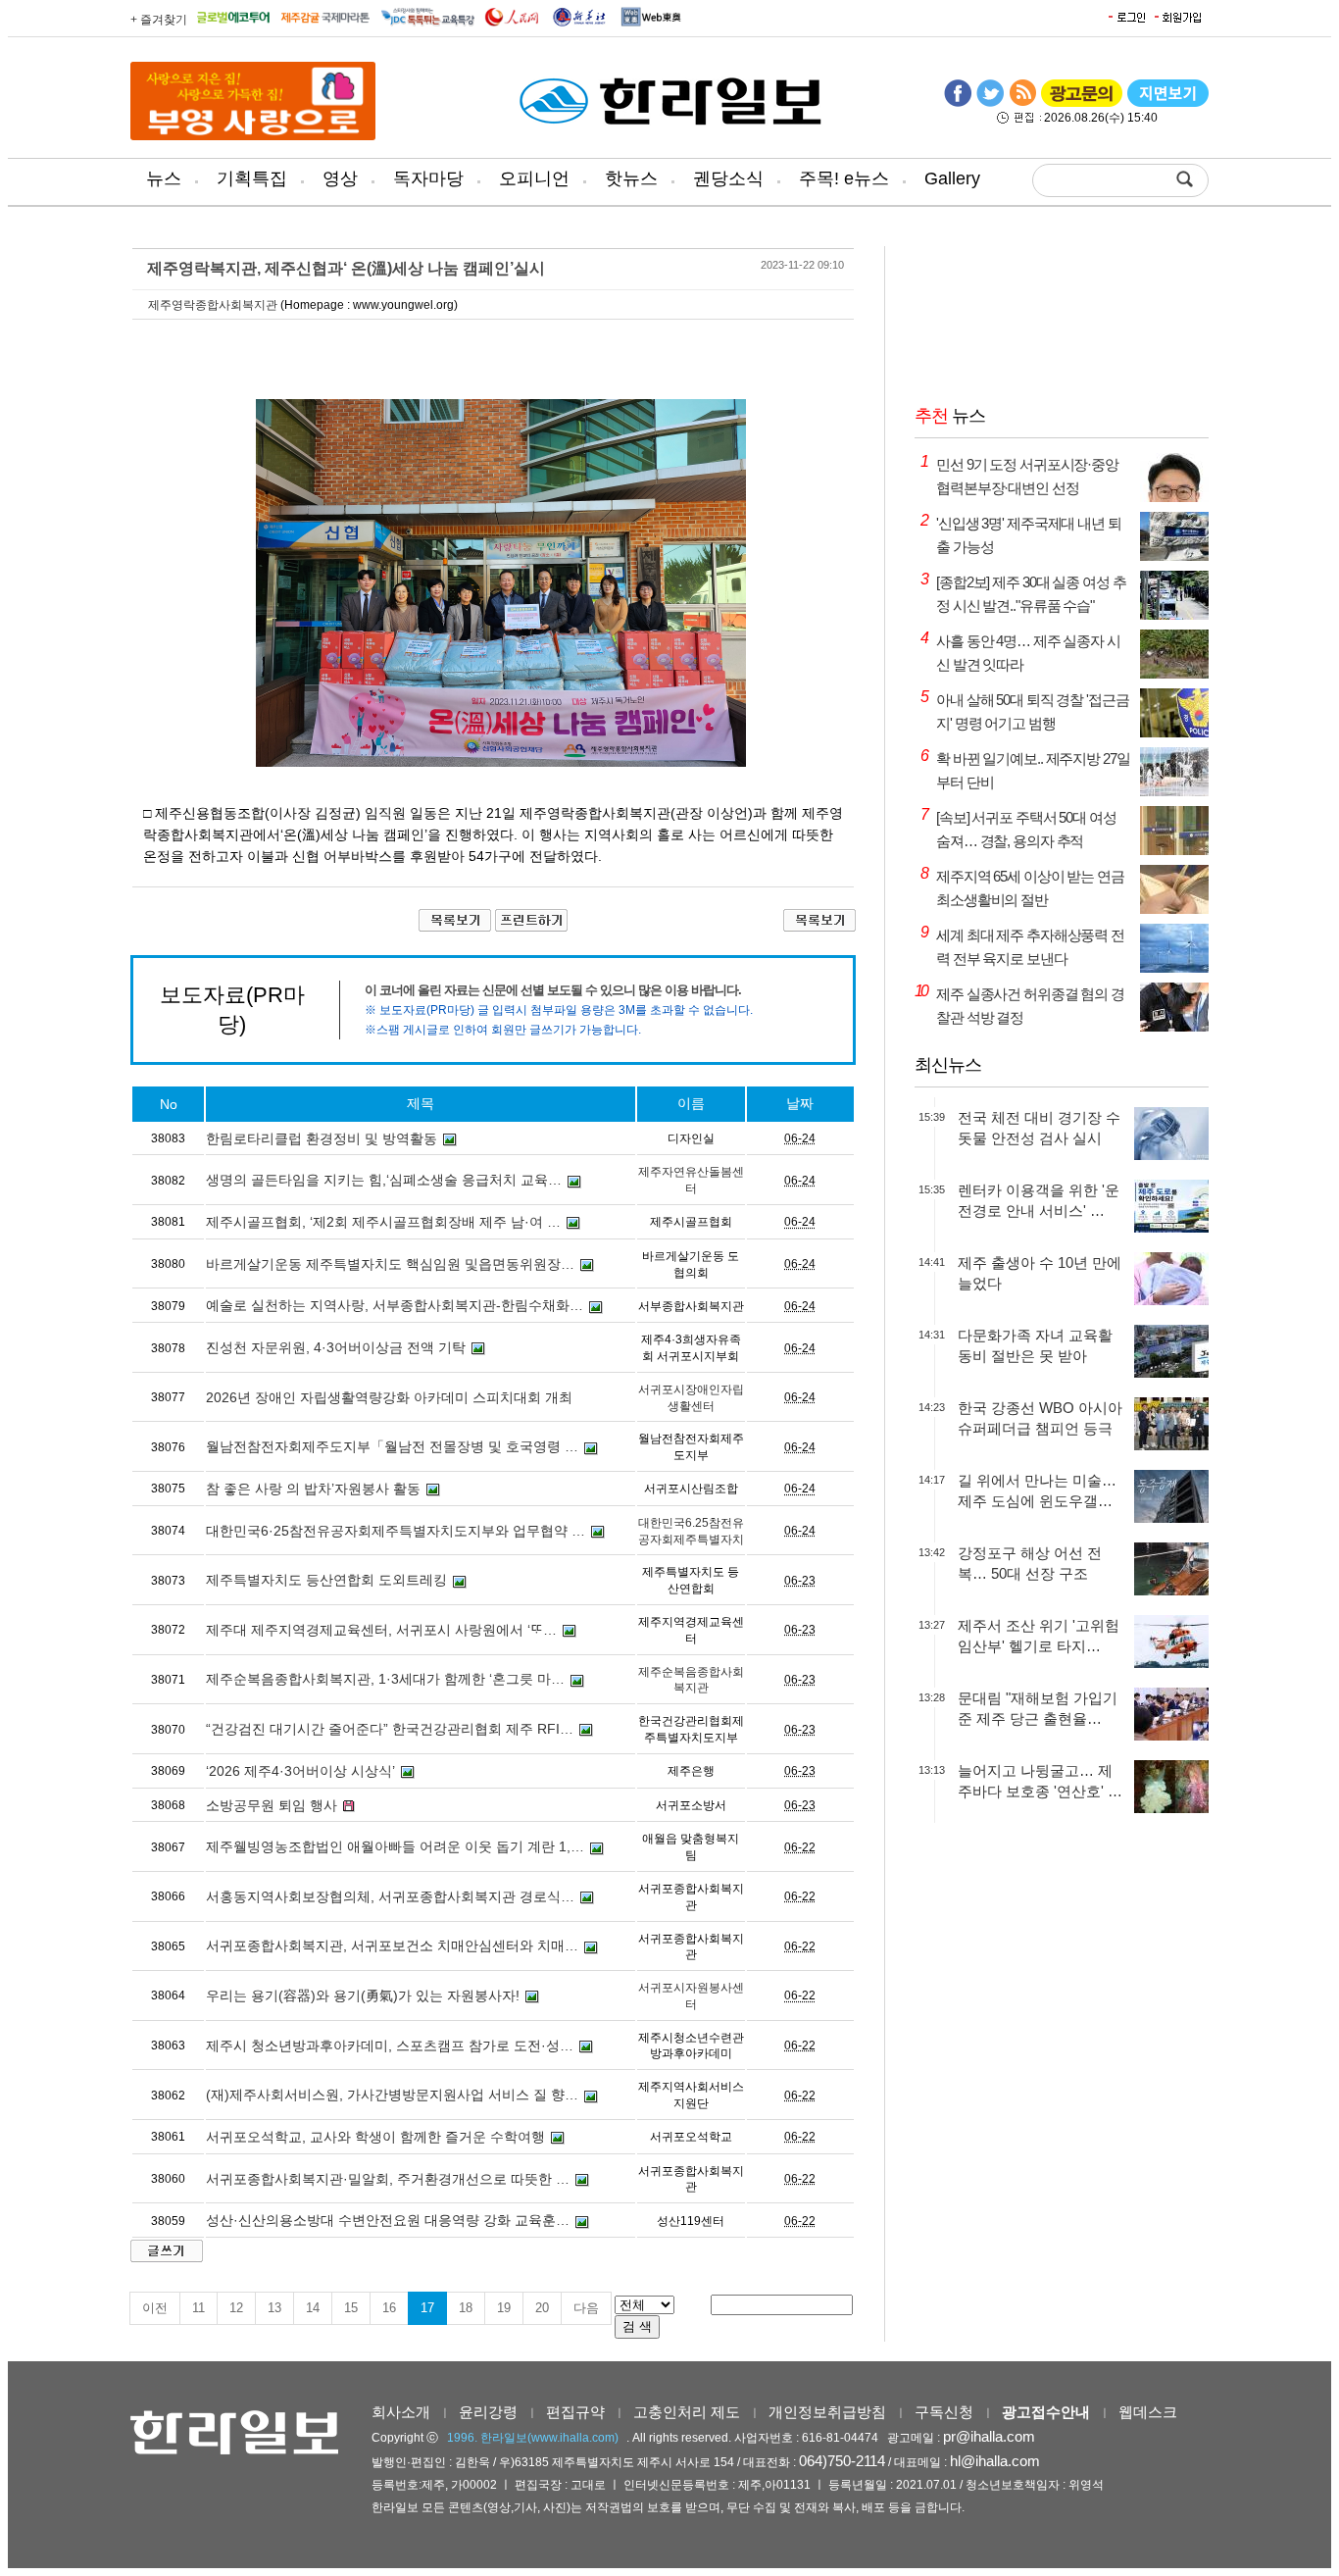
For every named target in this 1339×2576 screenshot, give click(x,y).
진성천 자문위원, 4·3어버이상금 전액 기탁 (336, 1347)
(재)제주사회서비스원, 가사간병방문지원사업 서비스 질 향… (392, 2095)
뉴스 (164, 178)
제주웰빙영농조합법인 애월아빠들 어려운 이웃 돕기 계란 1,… (395, 1846)
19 (504, 2308)
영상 (340, 178)
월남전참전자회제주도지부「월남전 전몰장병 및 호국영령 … (392, 1446)
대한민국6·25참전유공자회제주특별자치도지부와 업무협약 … (396, 1531)
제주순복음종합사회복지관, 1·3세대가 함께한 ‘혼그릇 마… (385, 1679)
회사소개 (401, 2412)
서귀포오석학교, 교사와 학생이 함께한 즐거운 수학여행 (375, 2137)
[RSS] (1022, 103)
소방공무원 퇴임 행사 (272, 1805)
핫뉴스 (631, 178)
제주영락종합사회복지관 (213, 305)
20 (542, 2308)
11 (198, 2308)
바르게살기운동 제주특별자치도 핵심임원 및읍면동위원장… (390, 1264)
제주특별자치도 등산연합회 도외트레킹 (326, 1580)
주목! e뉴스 (844, 178)
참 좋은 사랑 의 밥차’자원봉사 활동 (313, 1489)
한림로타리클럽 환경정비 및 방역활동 (322, 1138)
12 (236, 2308)
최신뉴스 (948, 1065)
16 (389, 2308)
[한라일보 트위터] (990, 103)
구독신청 (944, 2412)
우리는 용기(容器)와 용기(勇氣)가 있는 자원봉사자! (363, 1995)
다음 (586, 2308)
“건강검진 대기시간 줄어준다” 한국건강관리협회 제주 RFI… (390, 1729)
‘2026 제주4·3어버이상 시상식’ (300, 1771)
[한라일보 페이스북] (958, 103)
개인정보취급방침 (827, 2412)
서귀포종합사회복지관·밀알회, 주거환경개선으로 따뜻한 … (388, 2179)
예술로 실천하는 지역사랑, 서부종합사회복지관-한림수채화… (395, 1305)
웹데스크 (1148, 2412)
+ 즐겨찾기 (159, 20)
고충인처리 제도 (687, 2412)
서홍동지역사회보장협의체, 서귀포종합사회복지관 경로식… (390, 1896)
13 (274, 2308)
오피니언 (534, 178)
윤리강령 (488, 2412)
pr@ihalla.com (989, 2436)
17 (427, 2308)
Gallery (952, 178)
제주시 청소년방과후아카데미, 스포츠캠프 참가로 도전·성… (390, 2046)
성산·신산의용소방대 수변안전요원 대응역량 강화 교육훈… (388, 2220)
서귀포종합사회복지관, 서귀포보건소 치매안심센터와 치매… (392, 1945)
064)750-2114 (842, 2461)
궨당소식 (728, 178)
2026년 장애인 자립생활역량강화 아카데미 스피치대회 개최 (389, 1397)
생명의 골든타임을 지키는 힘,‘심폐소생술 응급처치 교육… (384, 1180)
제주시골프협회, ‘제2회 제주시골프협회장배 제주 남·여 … (383, 1222)
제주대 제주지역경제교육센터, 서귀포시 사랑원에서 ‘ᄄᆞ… (381, 1630)
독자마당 (428, 178)
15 (351, 2308)
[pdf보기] (1168, 103)
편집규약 (575, 2412)
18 (466, 2308)
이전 (155, 2308)
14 (313, 2308)
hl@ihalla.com (995, 2461)
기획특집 (252, 178)
